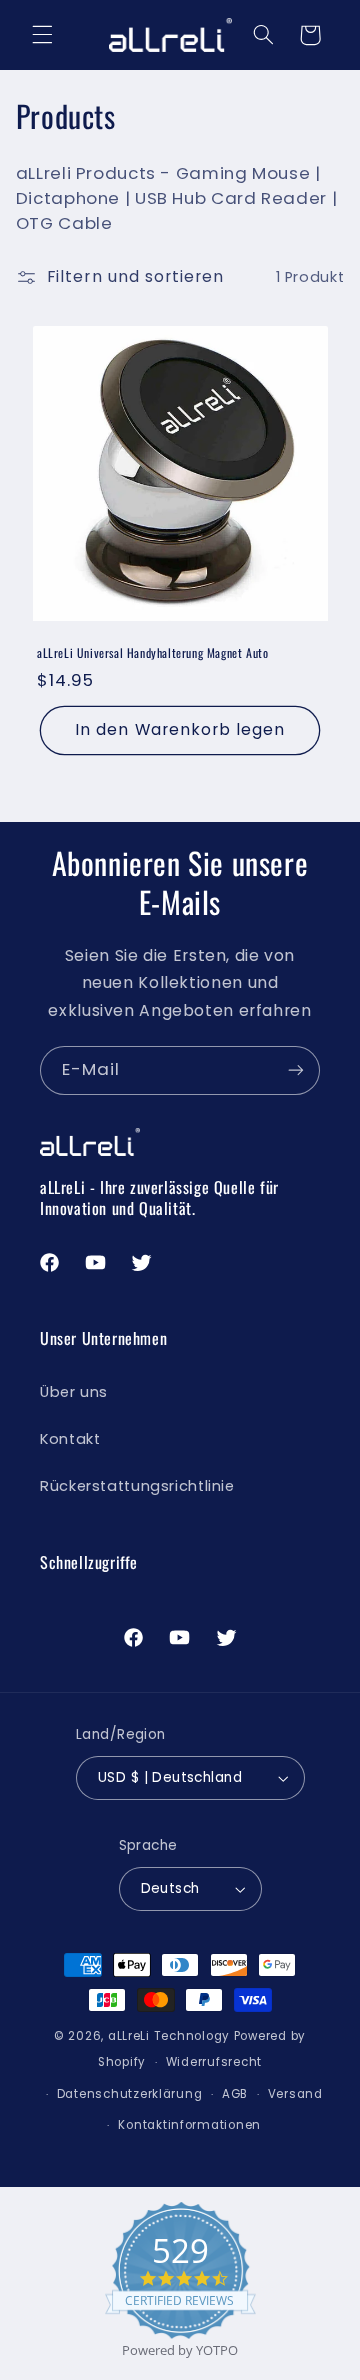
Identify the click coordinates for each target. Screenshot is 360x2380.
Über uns (74, 1392)
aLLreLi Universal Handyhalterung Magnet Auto (152, 653)
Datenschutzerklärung (130, 2094)
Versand (295, 2094)
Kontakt (70, 1439)
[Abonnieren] (296, 1070)
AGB (235, 2094)
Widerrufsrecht (214, 2062)
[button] (42, 35)
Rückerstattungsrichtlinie (137, 1486)
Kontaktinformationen (189, 2125)
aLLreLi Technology (169, 2036)
